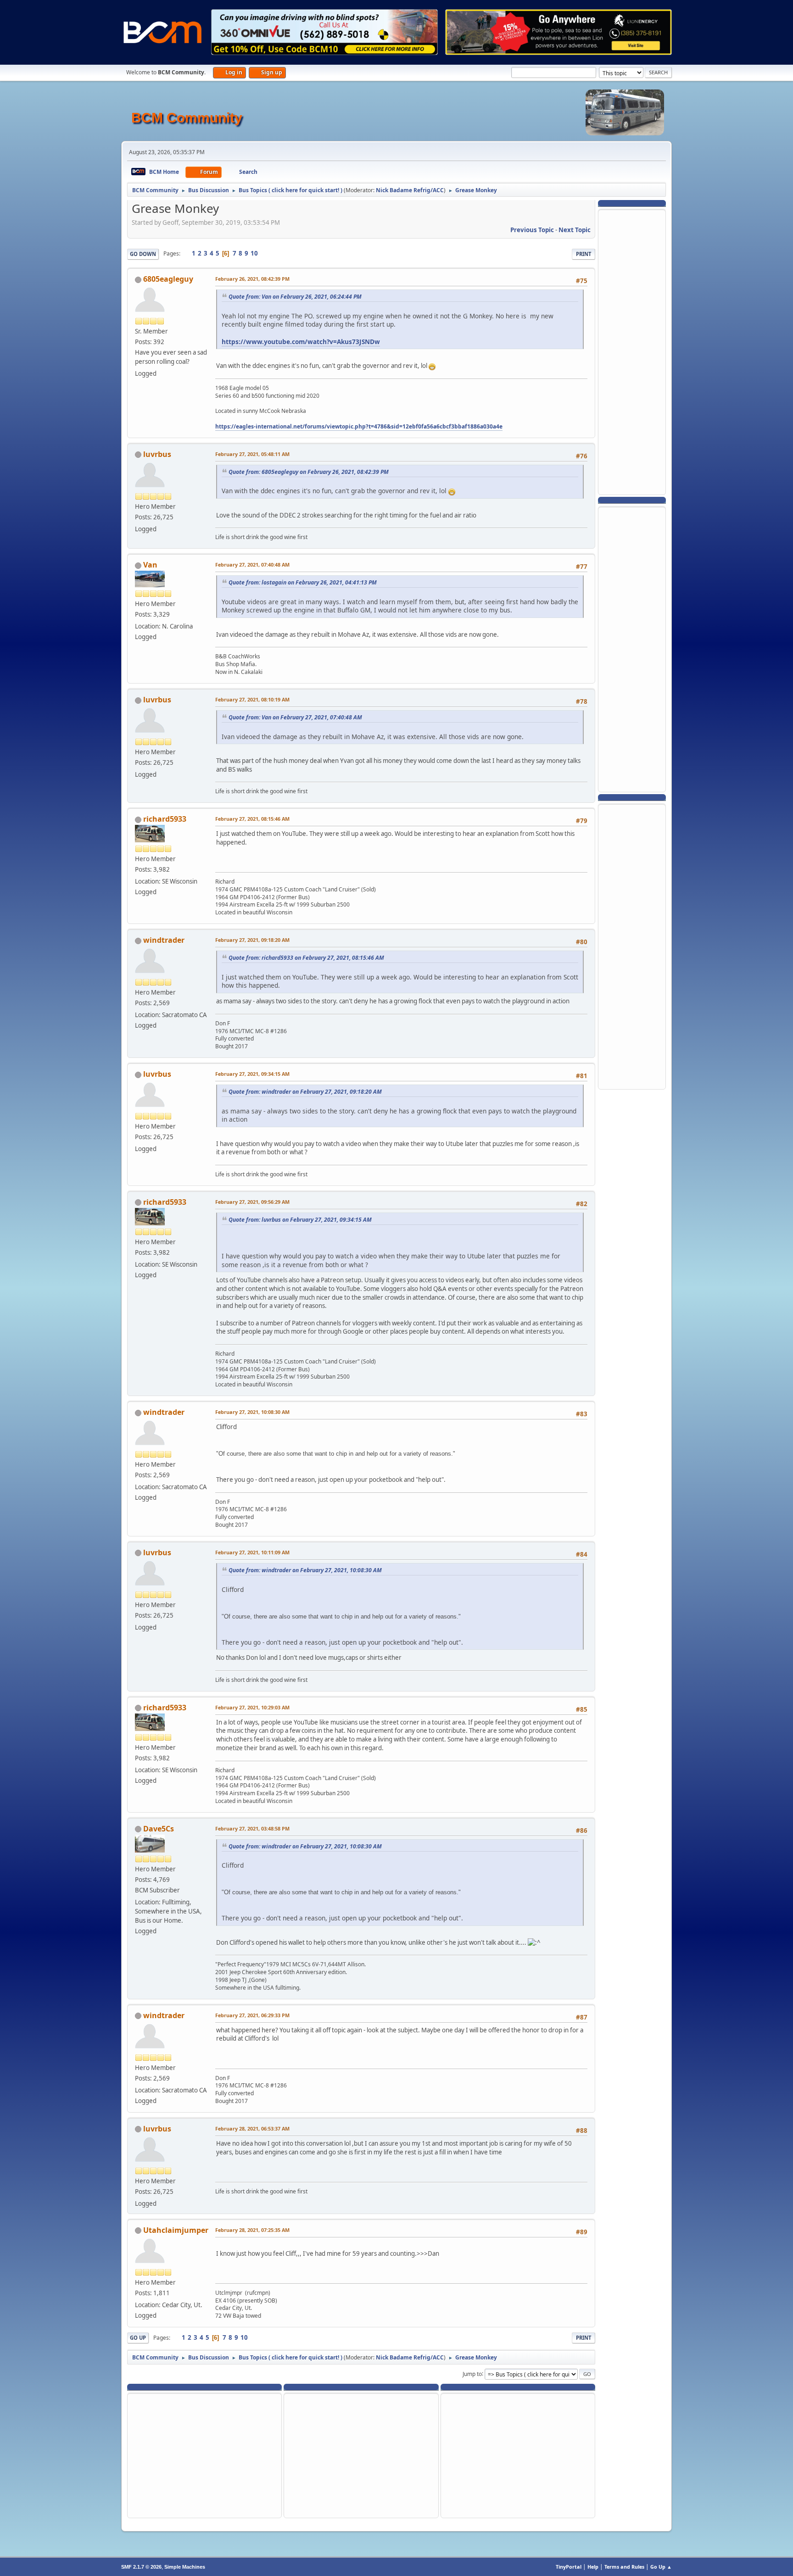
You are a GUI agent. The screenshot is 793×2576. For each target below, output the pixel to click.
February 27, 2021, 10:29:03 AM (252, 1707)
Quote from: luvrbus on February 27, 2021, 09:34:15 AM (300, 1220)
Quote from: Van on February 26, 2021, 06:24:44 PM (295, 297)
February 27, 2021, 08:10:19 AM (252, 699)
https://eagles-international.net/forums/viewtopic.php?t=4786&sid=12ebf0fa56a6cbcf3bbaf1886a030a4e (359, 426)
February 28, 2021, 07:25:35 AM (252, 2230)
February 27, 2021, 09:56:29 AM (252, 1202)
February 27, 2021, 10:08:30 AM (252, 1412)
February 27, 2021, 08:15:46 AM (252, 819)
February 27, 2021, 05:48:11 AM (252, 454)
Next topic (575, 230)
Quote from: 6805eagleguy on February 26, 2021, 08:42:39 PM (309, 472)
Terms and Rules (624, 2567)
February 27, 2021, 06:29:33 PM (252, 2015)
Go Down (143, 254)
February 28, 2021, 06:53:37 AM (252, 2128)
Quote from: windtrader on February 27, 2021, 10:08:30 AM (305, 1570)
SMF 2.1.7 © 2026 (141, 2567)
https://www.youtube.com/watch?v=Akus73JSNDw (301, 342)
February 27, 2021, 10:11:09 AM (252, 1552)
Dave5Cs (159, 1829)
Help (593, 2567)
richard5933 (165, 819)
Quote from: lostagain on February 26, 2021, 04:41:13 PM (303, 582)
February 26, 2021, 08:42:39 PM (252, 279)
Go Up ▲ (661, 2567)
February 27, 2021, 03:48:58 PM (252, 1828)
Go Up (138, 2338)
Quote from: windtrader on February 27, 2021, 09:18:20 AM (305, 1092)
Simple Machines (185, 2567)
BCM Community (187, 118)
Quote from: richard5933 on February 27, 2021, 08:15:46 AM (306, 958)
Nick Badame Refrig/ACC (410, 190)
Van (150, 565)
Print (584, 254)
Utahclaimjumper (176, 2230)
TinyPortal (569, 2567)
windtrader (164, 940)
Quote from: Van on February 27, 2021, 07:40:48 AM (295, 717)
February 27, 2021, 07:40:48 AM (252, 565)
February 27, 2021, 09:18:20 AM (252, 940)
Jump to (472, 2373)
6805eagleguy (168, 279)
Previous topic (532, 230)
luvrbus (157, 454)
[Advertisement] (632, 351)
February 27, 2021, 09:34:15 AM (252, 1074)
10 (254, 253)
